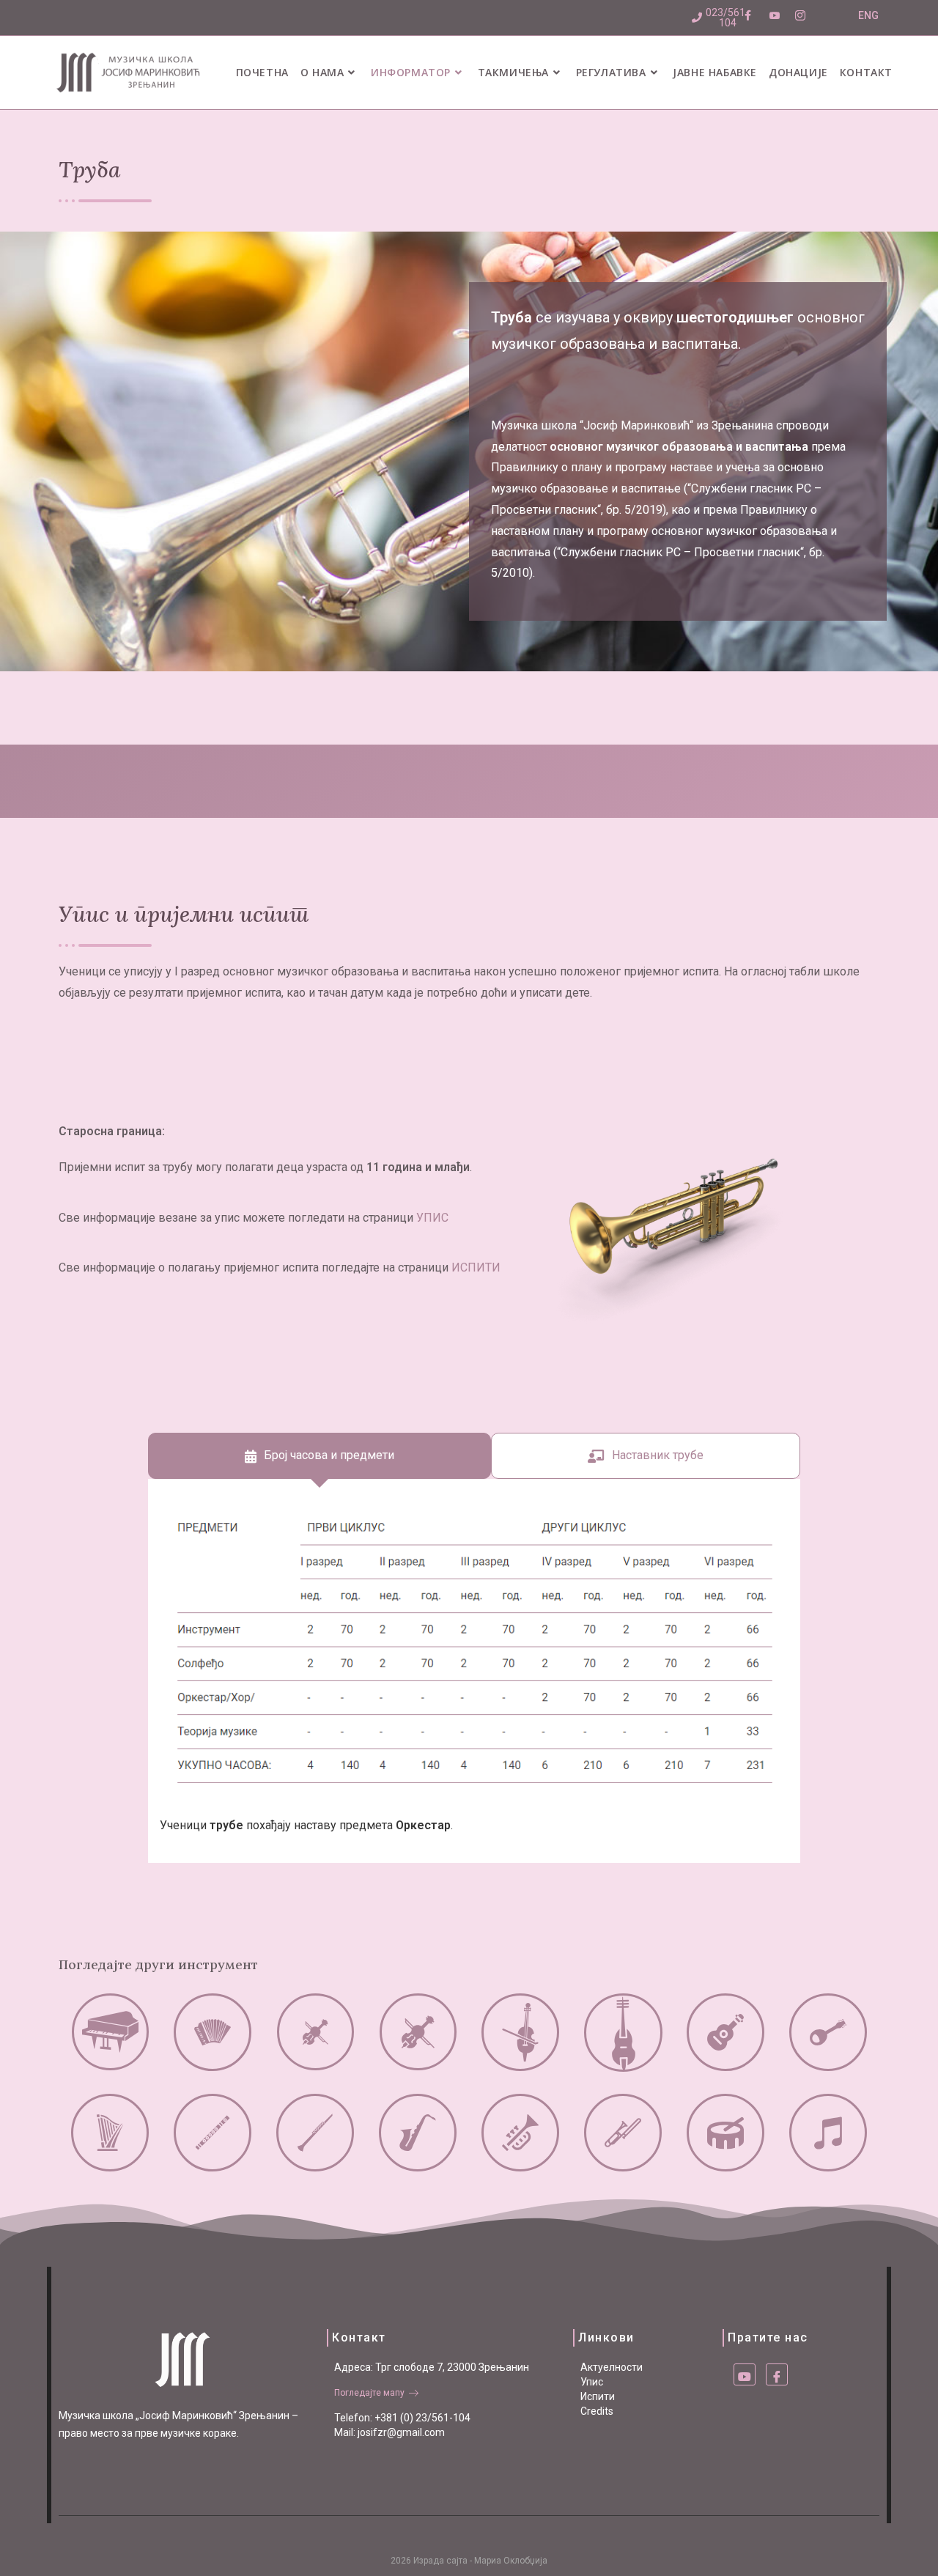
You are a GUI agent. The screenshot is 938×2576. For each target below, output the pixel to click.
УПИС (432, 1218)
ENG (868, 15)
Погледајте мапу (369, 2393)
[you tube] (745, 2374)
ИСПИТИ (476, 1267)
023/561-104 (727, 18)
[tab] (320, 1456)
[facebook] (777, 2374)
